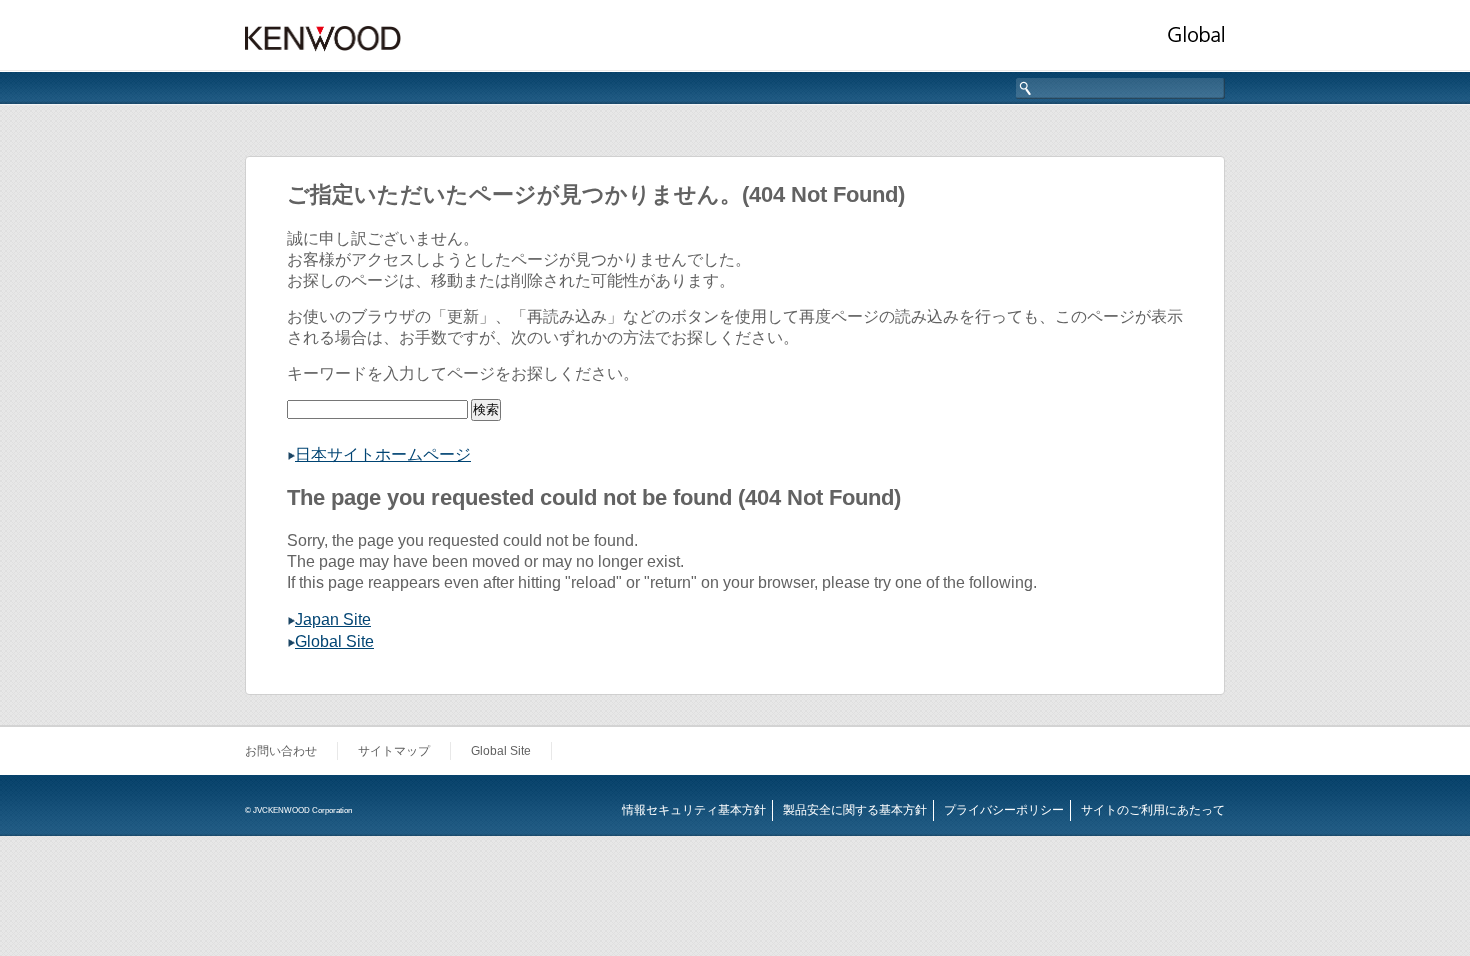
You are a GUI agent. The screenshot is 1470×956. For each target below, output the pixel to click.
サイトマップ (394, 751)
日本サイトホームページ (383, 454)
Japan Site (333, 619)
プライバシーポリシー (1004, 810)
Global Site (334, 641)
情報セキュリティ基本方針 (694, 810)
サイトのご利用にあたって (1153, 810)
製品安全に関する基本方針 (855, 810)
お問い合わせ (281, 751)
